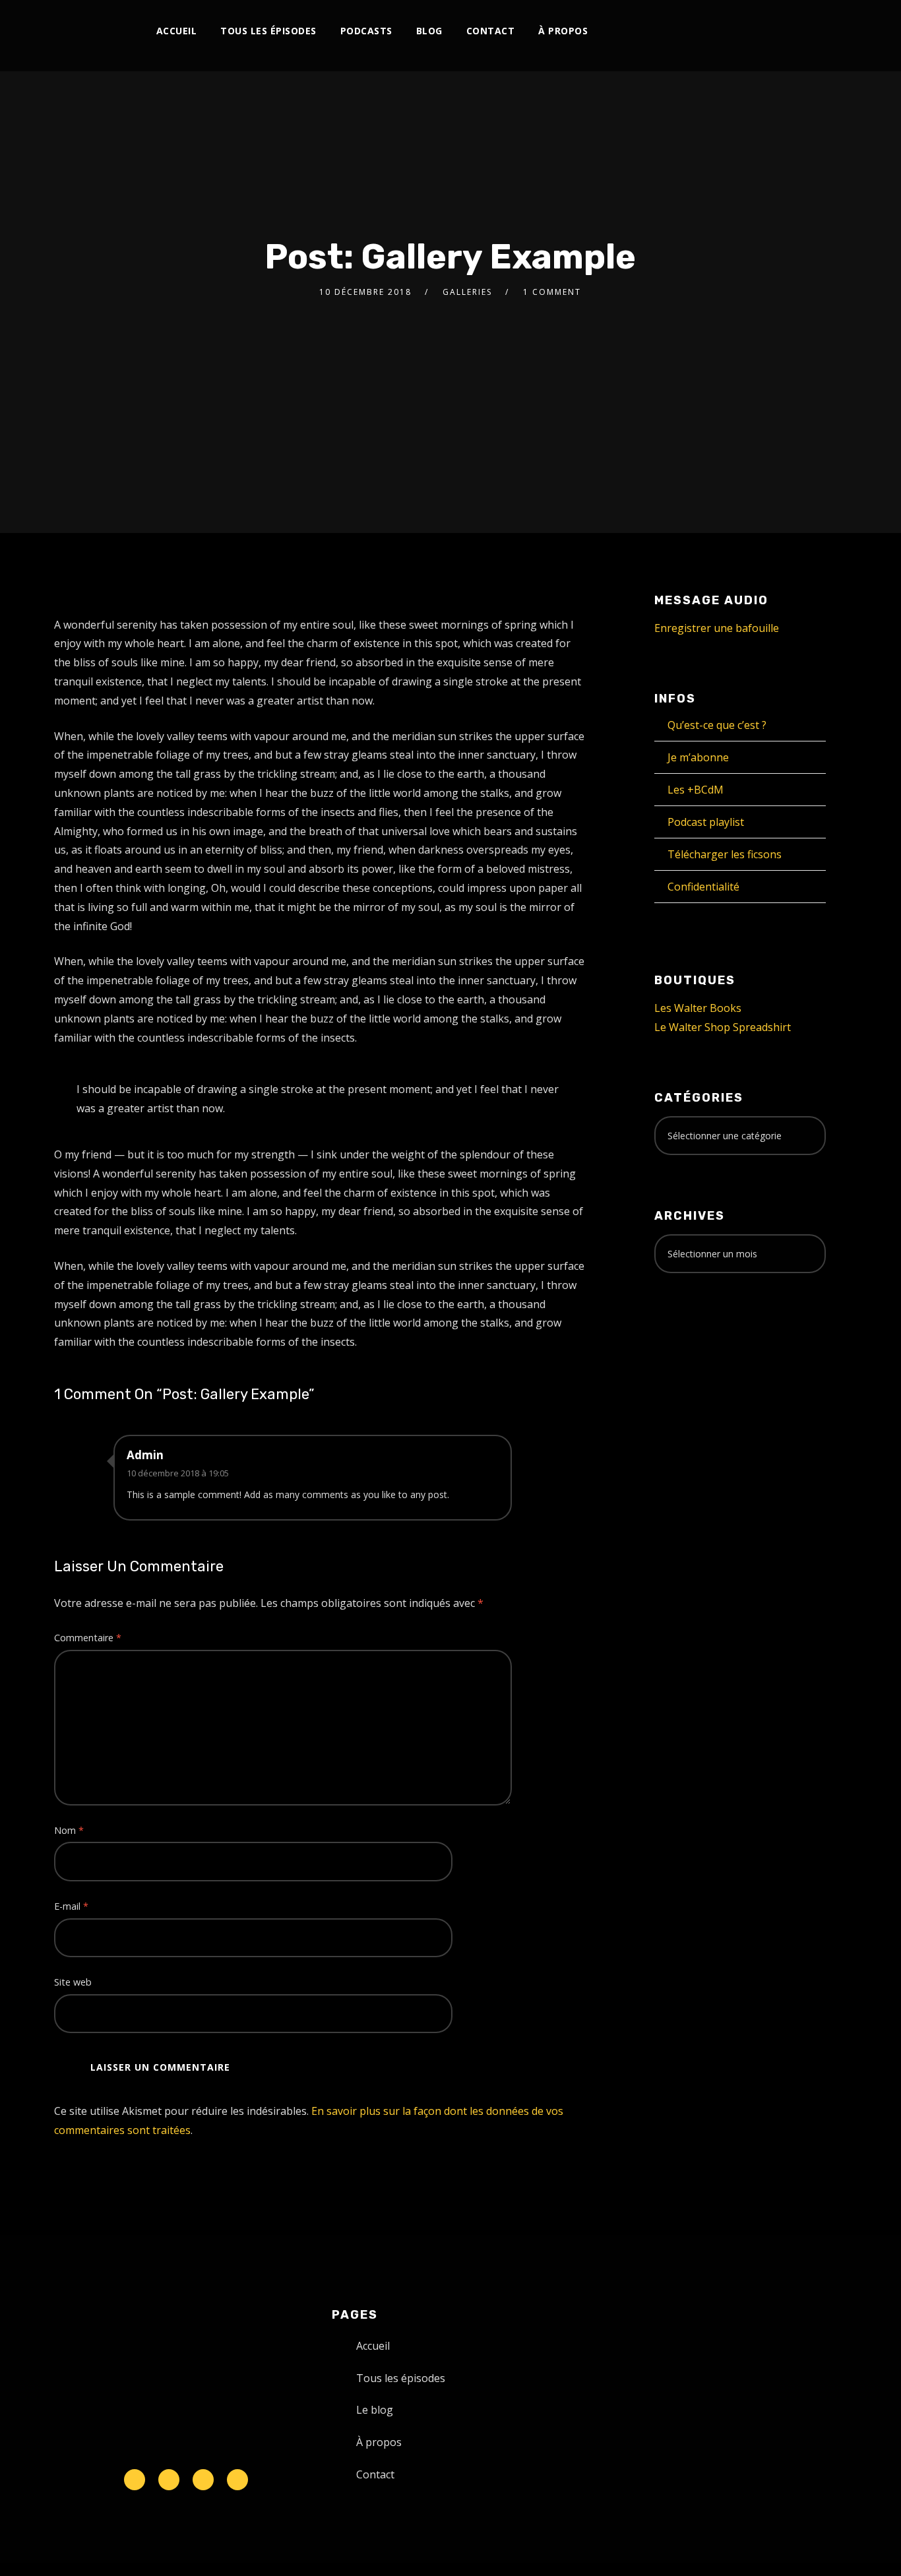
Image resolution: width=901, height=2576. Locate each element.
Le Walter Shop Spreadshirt (723, 1027)
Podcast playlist (706, 822)
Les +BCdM (696, 790)
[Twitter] (647, 31)
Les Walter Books (698, 1008)
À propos (563, 31)
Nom (69, 1830)
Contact (491, 31)
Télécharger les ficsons (725, 854)
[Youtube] (690, 31)
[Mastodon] (777, 31)
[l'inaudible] (89, 36)
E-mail (71, 1906)
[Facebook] (625, 31)
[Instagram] (668, 31)
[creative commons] (695, 1335)
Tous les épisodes (268, 31)
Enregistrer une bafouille (717, 628)
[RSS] (712, 31)
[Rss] (237, 2480)
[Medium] (734, 31)
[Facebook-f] (169, 2480)
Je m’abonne (698, 757)
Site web (73, 1982)
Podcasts (366, 31)
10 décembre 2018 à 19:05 (178, 1473)
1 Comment (552, 292)
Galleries (467, 292)
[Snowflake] (135, 2480)
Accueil (177, 31)
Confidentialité (703, 887)
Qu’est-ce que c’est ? (717, 725)
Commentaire (88, 1638)
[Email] (799, 31)
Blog (429, 31)
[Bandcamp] (756, 31)
